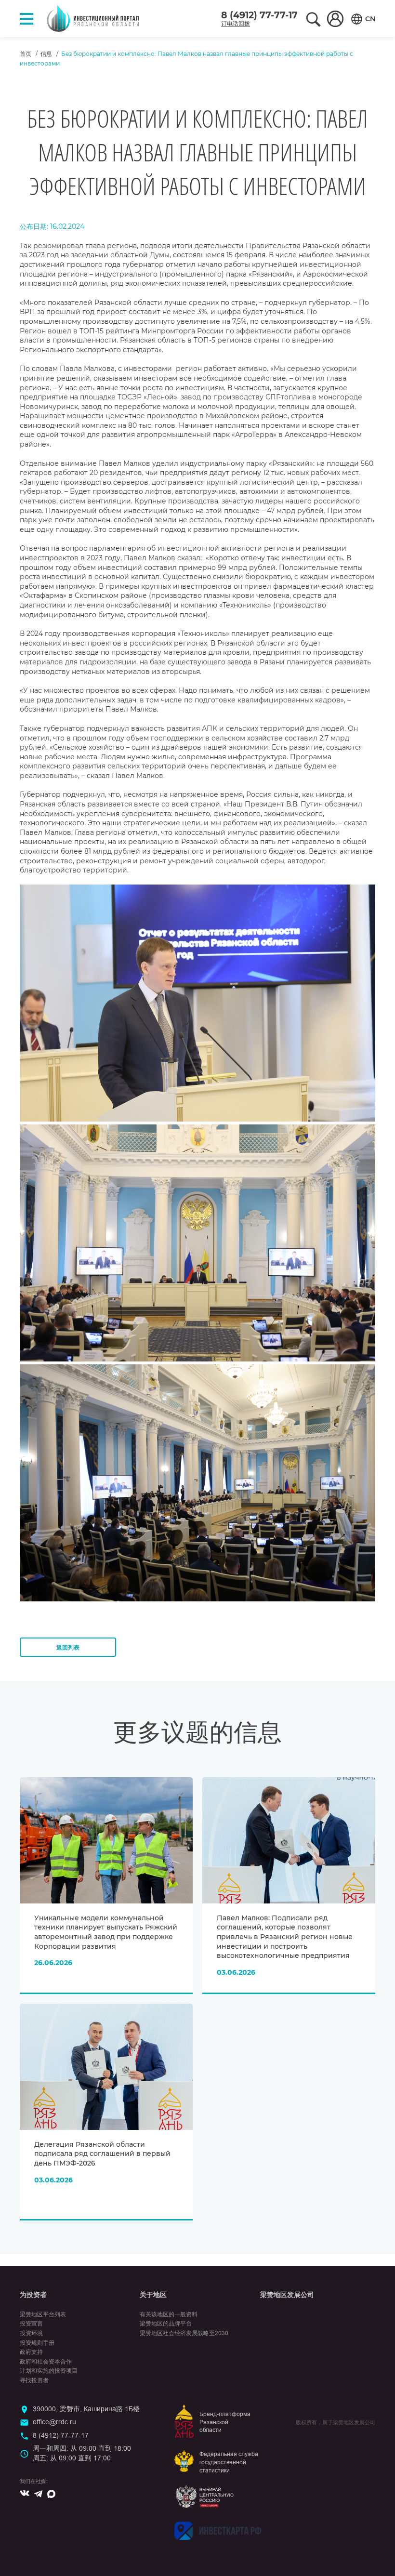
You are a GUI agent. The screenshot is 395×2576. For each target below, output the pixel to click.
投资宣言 (31, 2324)
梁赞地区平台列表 (43, 2314)
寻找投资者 (34, 2380)
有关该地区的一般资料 (169, 2314)
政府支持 (31, 2352)
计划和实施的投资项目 (49, 2371)
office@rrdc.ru (54, 2422)
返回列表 (68, 1647)
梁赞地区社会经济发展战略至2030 (184, 2333)
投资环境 (31, 2333)
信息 (46, 54)
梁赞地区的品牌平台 (166, 2324)
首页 (26, 54)
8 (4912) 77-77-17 (259, 15)
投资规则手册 (37, 2343)
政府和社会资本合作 (46, 2362)
